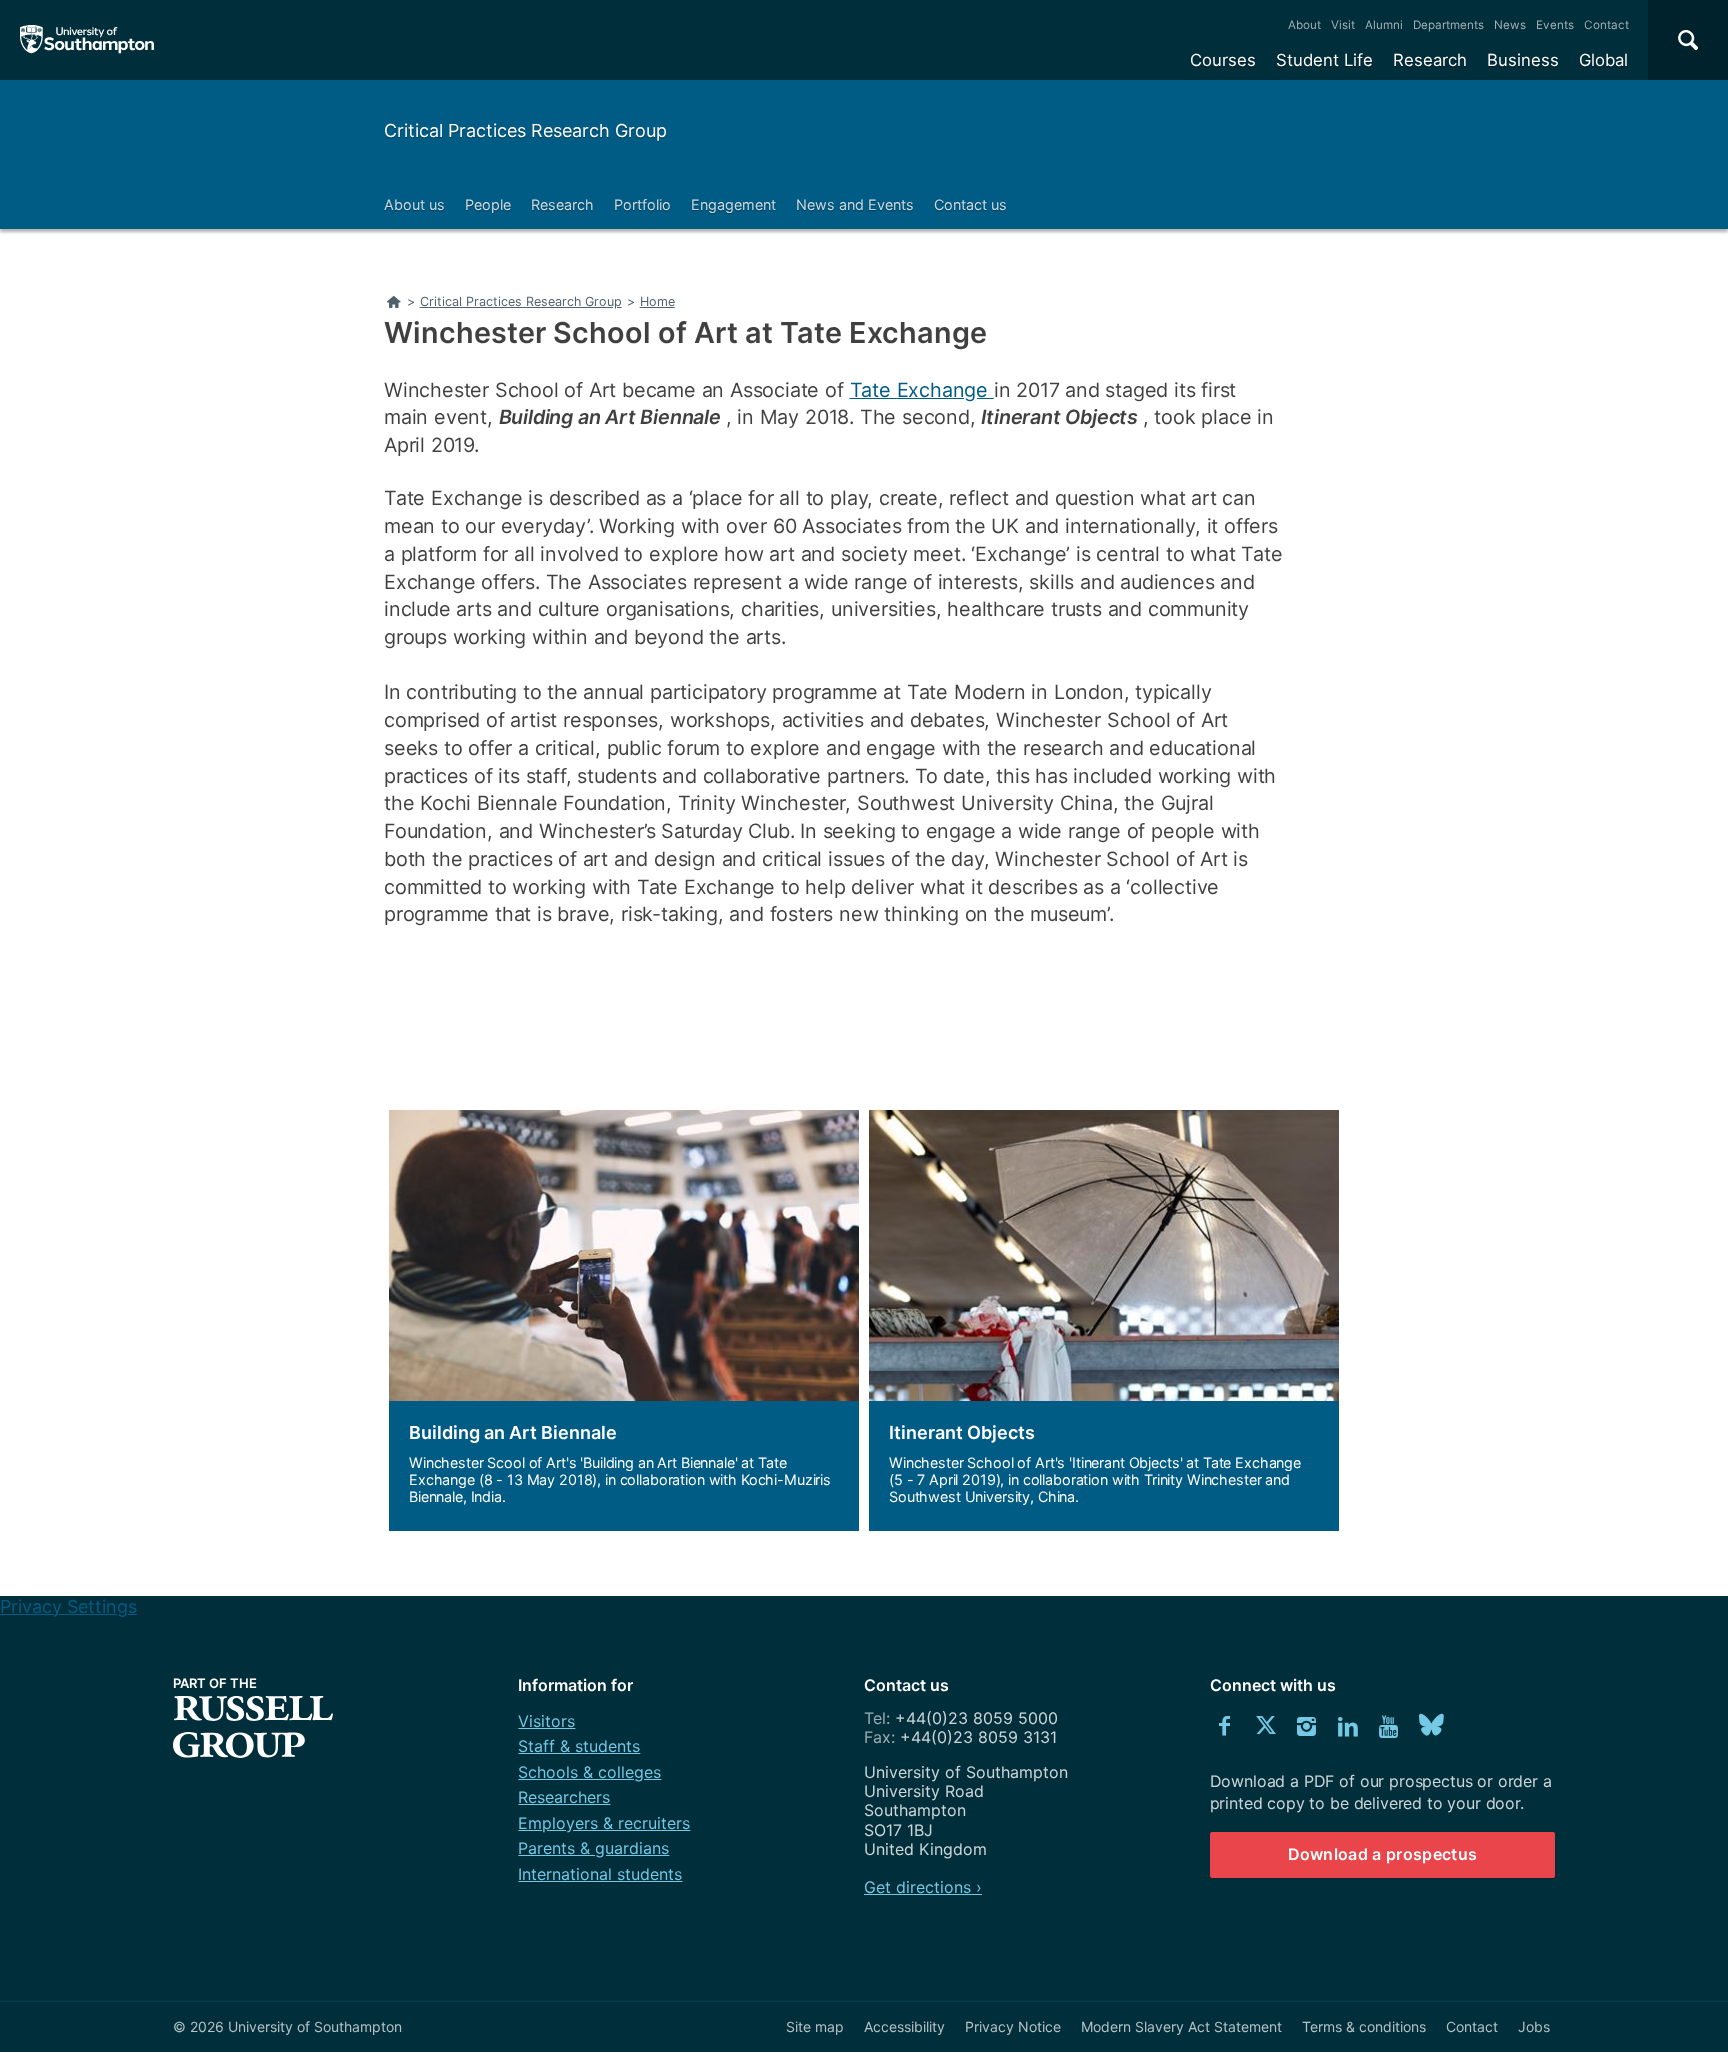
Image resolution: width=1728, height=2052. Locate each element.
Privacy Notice (1013, 2026)
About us (414, 204)
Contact (1606, 25)
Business (1523, 60)
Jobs (1534, 2026)
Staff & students (579, 1746)
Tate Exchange (922, 390)
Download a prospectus (1383, 1854)
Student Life (1324, 60)
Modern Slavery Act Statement (1181, 2026)
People (488, 204)
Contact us (970, 204)
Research (1430, 60)
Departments (1448, 25)
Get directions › (923, 1887)
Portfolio (642, 204)
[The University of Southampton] (87, 40)
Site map (815, 2026)
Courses (1223, 60)
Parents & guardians (593, 1848)
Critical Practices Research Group (525, 130)
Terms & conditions (1364, 2026)
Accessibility (904, 2026)
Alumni (1384, 25)
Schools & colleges (589, 1772)
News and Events (855, 204)
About (1304, 25)
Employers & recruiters (604, 1823)
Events (1555, 25)
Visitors (546, 1721)
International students (600, 1874)
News (1510, 25)
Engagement (733, 204)
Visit (1343, 25)
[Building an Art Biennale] (624, 1320)
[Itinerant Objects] (1104, 1320)
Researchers (564, 1797)
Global (1603, 60)
